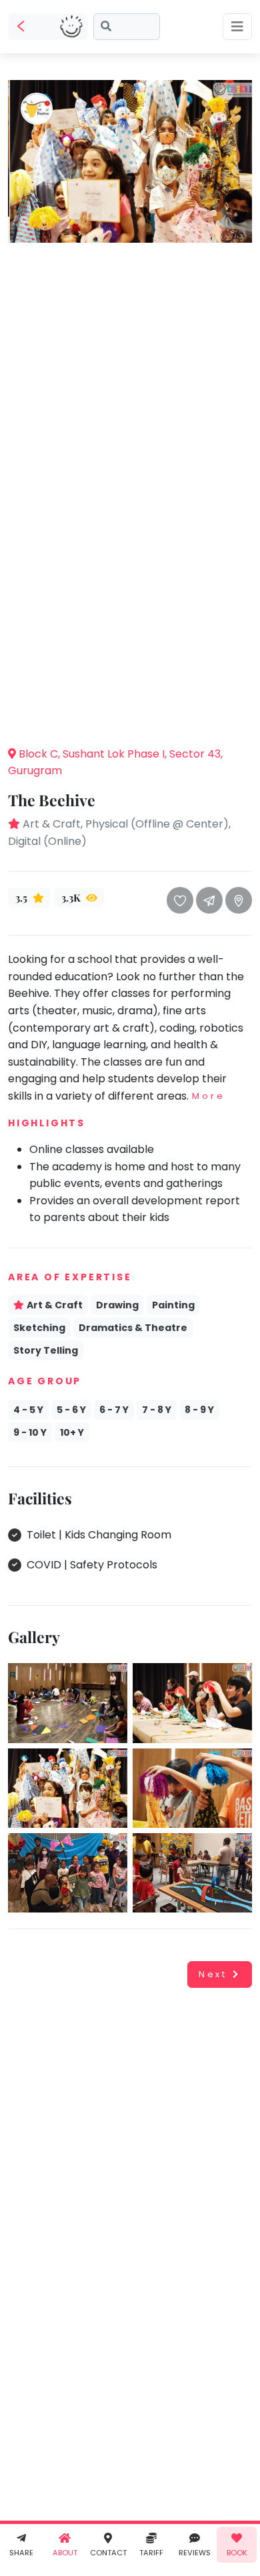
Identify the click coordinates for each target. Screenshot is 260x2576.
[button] (130, 715)
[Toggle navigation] (237, 27)
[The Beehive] (130, 160)
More (208, 1096)
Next (213, 1974)
